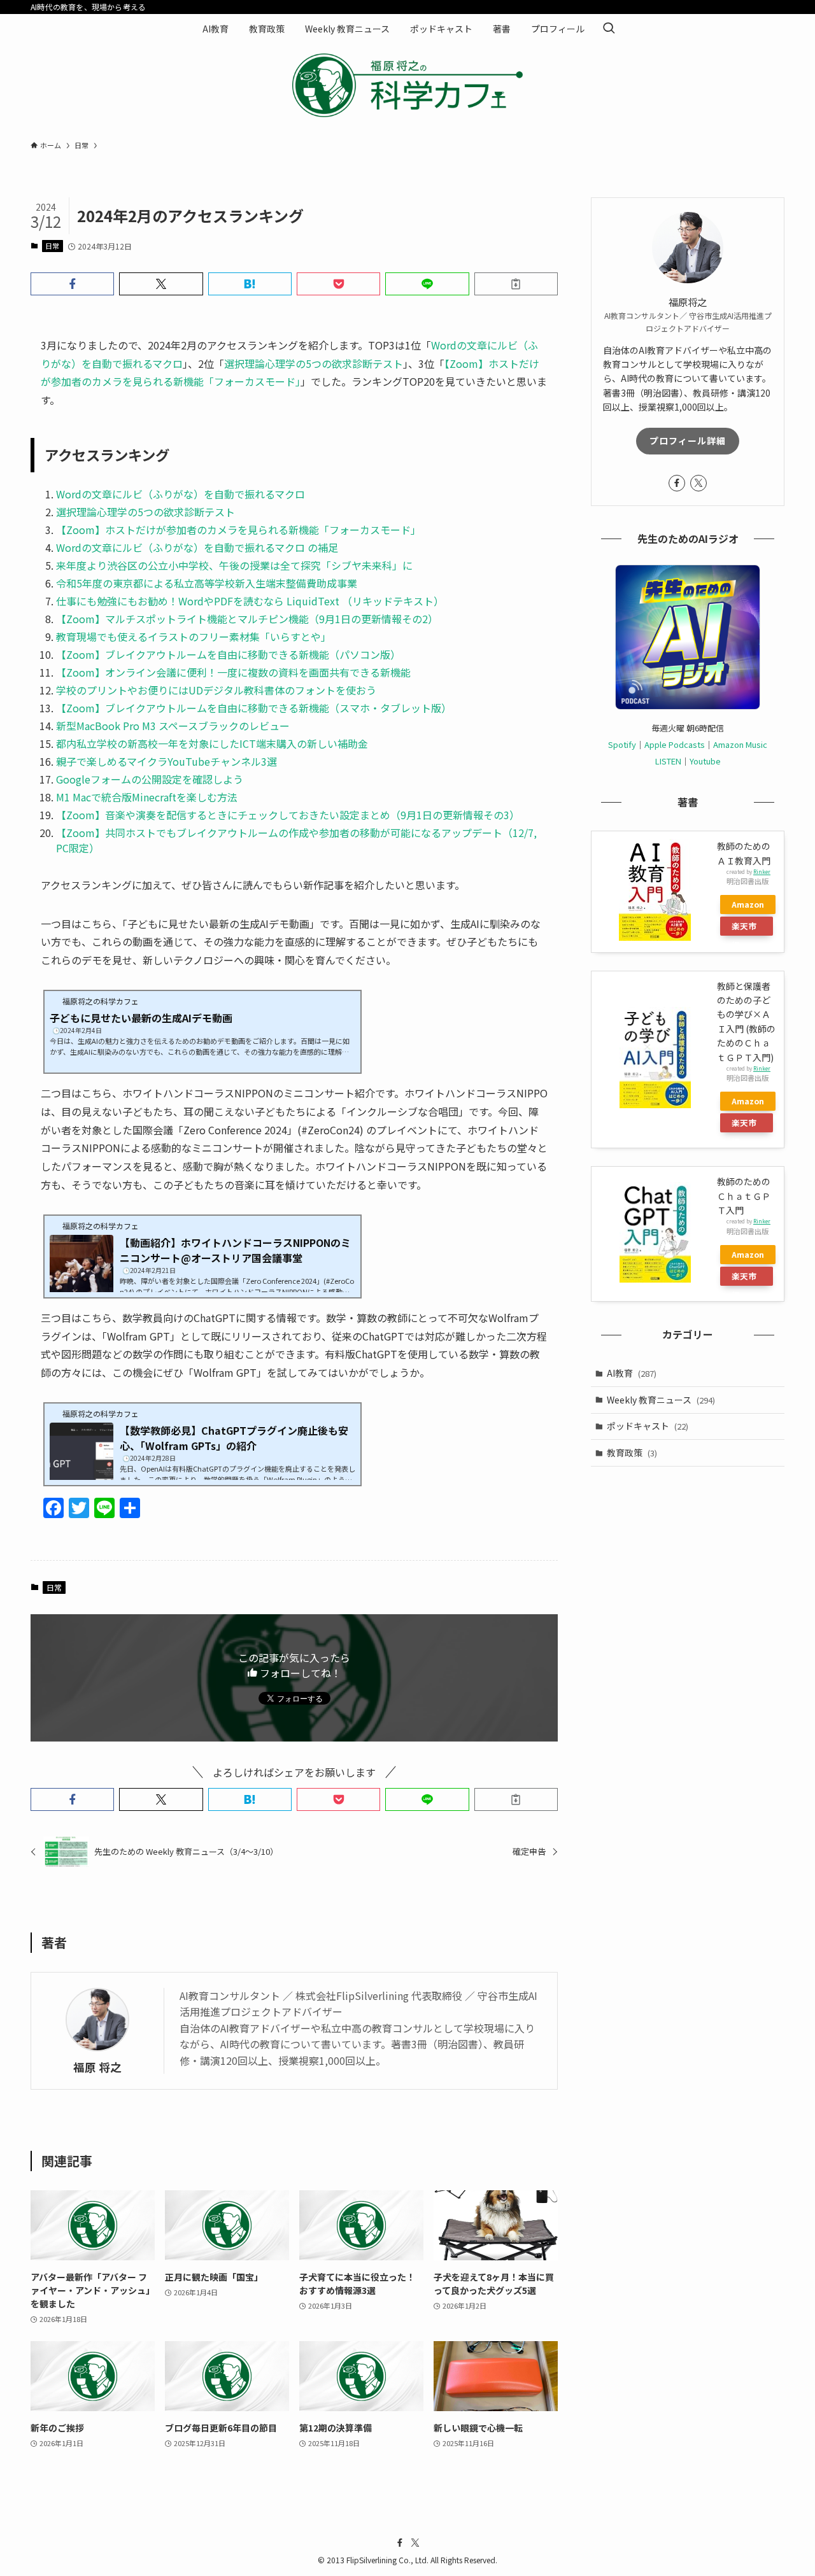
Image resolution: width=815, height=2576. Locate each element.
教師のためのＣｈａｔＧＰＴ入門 (744, 1196)
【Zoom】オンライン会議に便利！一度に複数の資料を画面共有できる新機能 (233, 672)
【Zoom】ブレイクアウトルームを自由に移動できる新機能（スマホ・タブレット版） (254, 708)
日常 (52, 246)
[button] (72, 284)
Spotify (622, 744)
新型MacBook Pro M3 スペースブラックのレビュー (173, 726)
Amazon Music (740, 744)
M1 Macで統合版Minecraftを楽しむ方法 (147, 797)
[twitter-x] (698, 483)
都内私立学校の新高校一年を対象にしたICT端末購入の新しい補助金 (212, 743)
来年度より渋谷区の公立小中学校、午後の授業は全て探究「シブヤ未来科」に (234, 565)
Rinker (762, 871)
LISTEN (668, 761)
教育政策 (632, 1453)
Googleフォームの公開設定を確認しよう (150, 779)
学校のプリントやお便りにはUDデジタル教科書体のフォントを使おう (216, 690)
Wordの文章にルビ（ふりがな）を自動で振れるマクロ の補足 (197, 547)
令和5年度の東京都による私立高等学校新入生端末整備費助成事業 (207, 583)
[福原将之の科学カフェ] (407, 85)
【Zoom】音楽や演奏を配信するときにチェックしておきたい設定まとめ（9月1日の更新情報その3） (288, 815)
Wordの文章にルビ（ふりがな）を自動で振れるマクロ (181, 494)
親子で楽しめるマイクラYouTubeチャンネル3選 (167, 761)
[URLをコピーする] (516, 284)
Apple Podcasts (675, 744)
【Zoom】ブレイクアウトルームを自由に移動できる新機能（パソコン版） (228, 654)
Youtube (705, 761)
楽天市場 (744, 928)
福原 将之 (97, 2067)
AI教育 (632, 1373)
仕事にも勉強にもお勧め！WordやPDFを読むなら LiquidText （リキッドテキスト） (250, 601)
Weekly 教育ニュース (661, 1400)
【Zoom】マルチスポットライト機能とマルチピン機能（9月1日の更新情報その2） (247, 619)
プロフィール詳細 (688, 440)
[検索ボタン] (609, 29)
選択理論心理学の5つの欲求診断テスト (314, 363)
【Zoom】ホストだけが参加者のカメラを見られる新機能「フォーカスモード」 (238, 530)
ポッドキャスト (648, 1426)
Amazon (748, 904)
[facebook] (677, 483)
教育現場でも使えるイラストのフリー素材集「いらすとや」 (194, 637)
